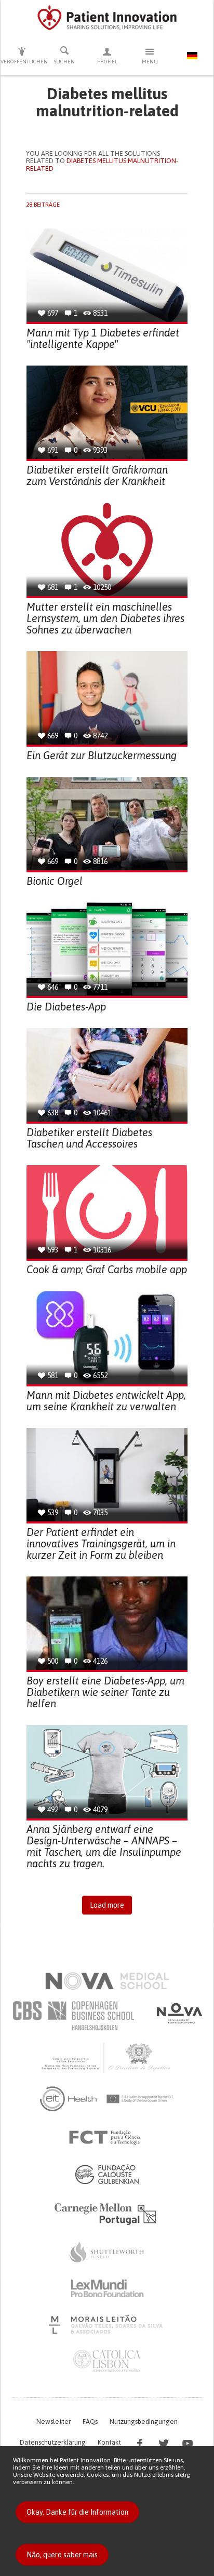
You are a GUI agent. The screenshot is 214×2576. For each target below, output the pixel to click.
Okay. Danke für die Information (77, 2512)
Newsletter (53, 2422)
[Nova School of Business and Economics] (179, 2013)
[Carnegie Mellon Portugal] (107, 2213)
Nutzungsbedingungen (144, 2422)
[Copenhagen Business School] (73, 2016)
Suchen (64, 62)
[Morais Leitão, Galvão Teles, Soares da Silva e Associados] (107, 2325)
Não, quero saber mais (62, 2555)
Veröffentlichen (22, 62)
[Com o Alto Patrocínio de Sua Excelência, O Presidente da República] (107, 2057)
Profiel (107, 62)
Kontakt (109, 2442)
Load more (107, 1905)
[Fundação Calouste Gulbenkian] (107, 2174)
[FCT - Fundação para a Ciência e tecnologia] (107, 2138)
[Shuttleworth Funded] (107, 2252)
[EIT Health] (107, 2099)
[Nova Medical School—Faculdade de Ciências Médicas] (107, 1981)
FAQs (90, 2422)
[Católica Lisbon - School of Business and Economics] (107, 2361)
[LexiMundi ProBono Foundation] (107, 2288)
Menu (150, 62)
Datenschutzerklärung (53, 2442)
